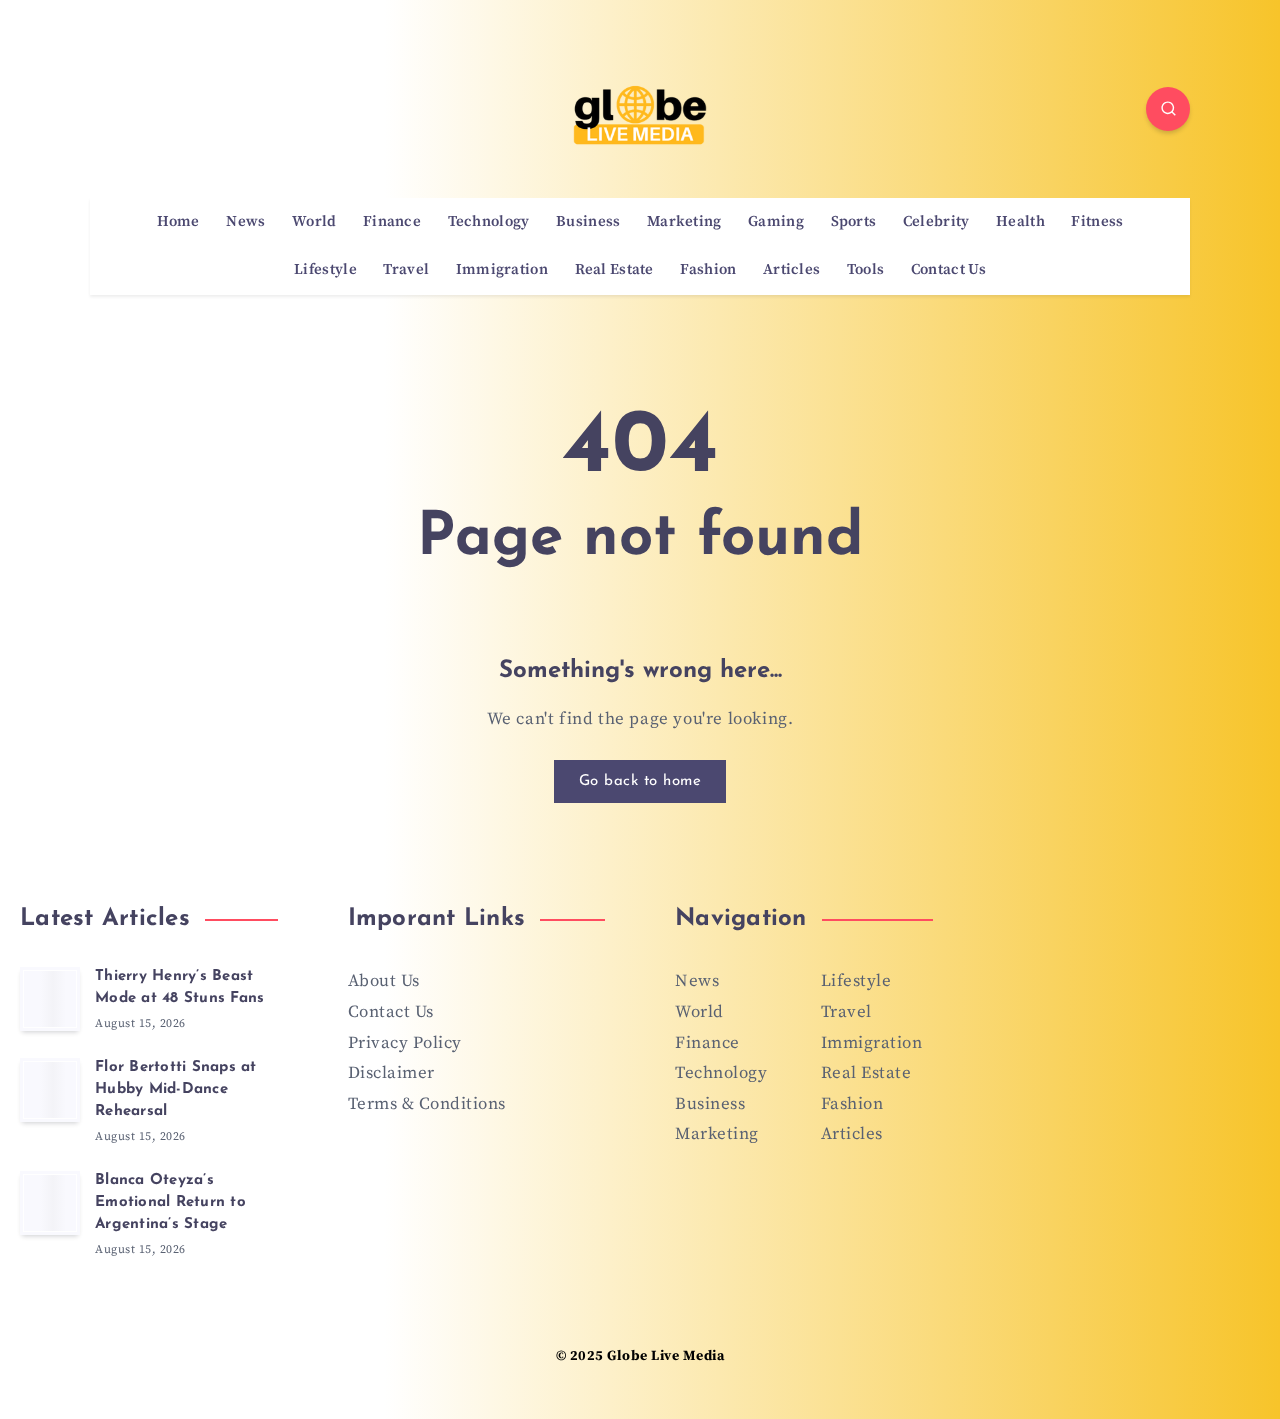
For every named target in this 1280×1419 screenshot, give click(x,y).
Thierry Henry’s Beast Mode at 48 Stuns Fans (179, 987)
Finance (392, 222)
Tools (866, 270)
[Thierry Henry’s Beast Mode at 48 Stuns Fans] (50, 999)
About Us (384, 981)
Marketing (684, 222)
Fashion (708, 270)
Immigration (502, 270)
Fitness (1097, 222)
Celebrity (936, 222)
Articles (791, 270)
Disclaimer (391, 1073)
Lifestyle (325, 270)
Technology (489, 222)
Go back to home (640, 781)
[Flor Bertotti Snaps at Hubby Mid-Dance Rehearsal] (50, 1090)
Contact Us (948, 270)
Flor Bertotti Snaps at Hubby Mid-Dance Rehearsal (176, 1089)
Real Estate (614, 270)
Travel (406, 270)
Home (178, 222)
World (314, 222)
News (245, 222)
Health (1020, 222)
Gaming (776, 222)
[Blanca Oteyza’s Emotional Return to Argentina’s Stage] (50, 1203)
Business (588, 222)
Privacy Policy (405, 1043)
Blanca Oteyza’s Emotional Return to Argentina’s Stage (170, 1202)
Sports (854, 222)
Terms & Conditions (427, 1104)
